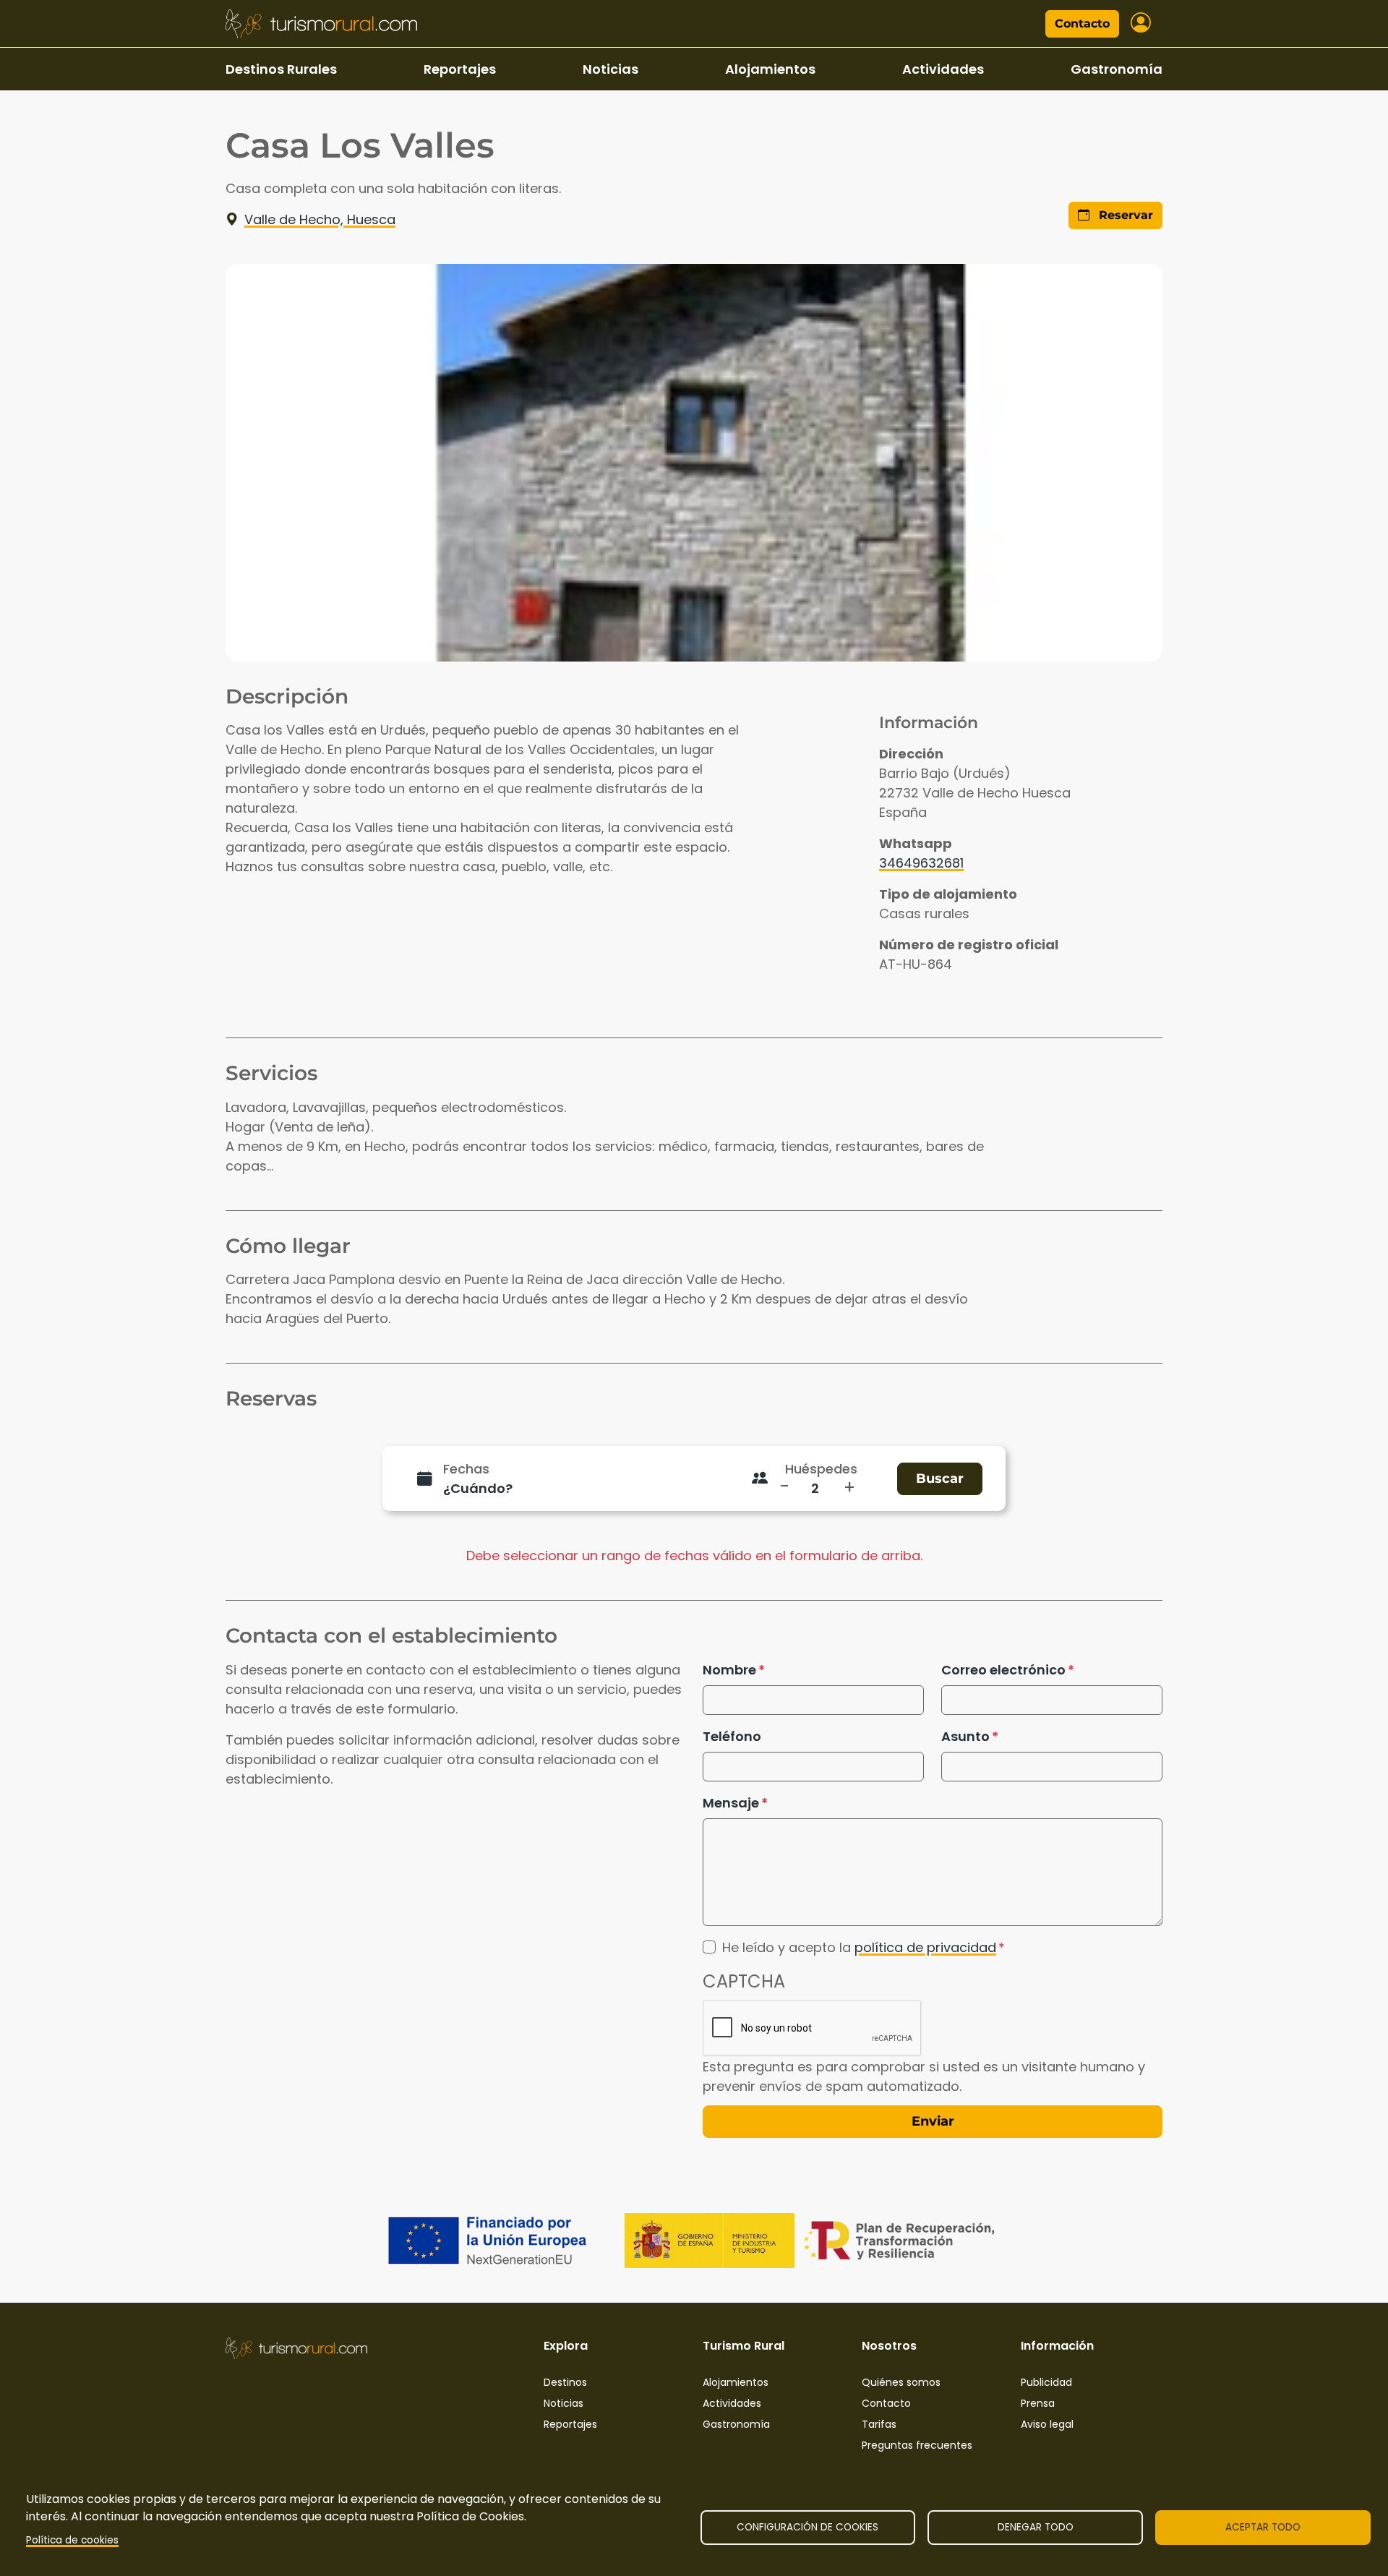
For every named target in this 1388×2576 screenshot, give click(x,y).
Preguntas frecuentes (917, 2445)
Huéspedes (821, 1469)
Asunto (965, 1736)
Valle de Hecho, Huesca (320, 219)
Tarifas (879, 2424)
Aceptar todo (1263, 2527)
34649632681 (921, 863)
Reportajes (460, 69)
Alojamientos (770, 69)
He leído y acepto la (859, 1947)
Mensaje (731, 1803)
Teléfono (732, 1736)
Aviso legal (1047, 2424)
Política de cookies (72, 2540)
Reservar (1124, 215)
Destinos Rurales (281, 69)
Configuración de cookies (807, 2527)
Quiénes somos (901, 2382)
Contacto (1082, 23)
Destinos (565, 2382)
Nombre (729, 1670)
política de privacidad (925, 1947)
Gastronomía (1117, 69)
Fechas (466, 1469)
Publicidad (1046, 2382)
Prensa (1038, 2403)
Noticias (611, 69)
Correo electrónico (1003, 1670)
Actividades (943, 69)
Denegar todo (1036, 2527)
